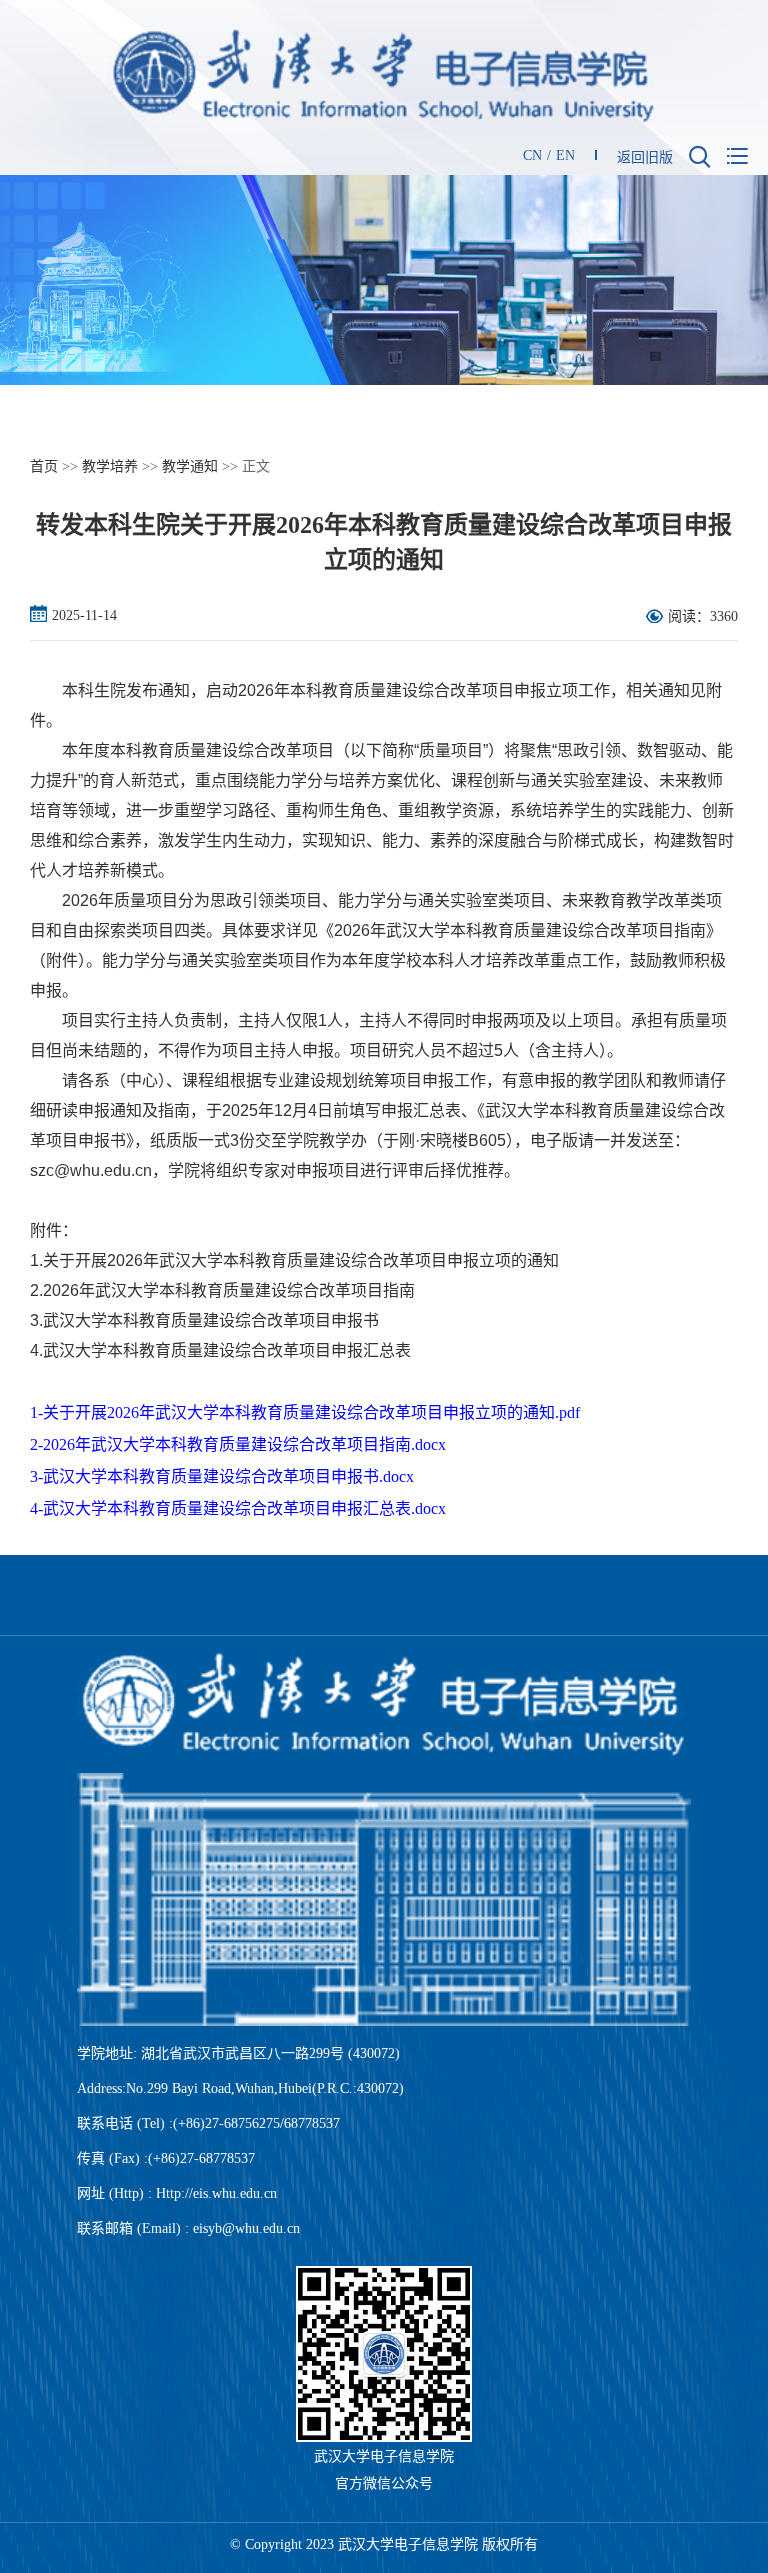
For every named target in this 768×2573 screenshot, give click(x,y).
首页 (44, 466)
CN (532, 155)
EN (565, 155)
